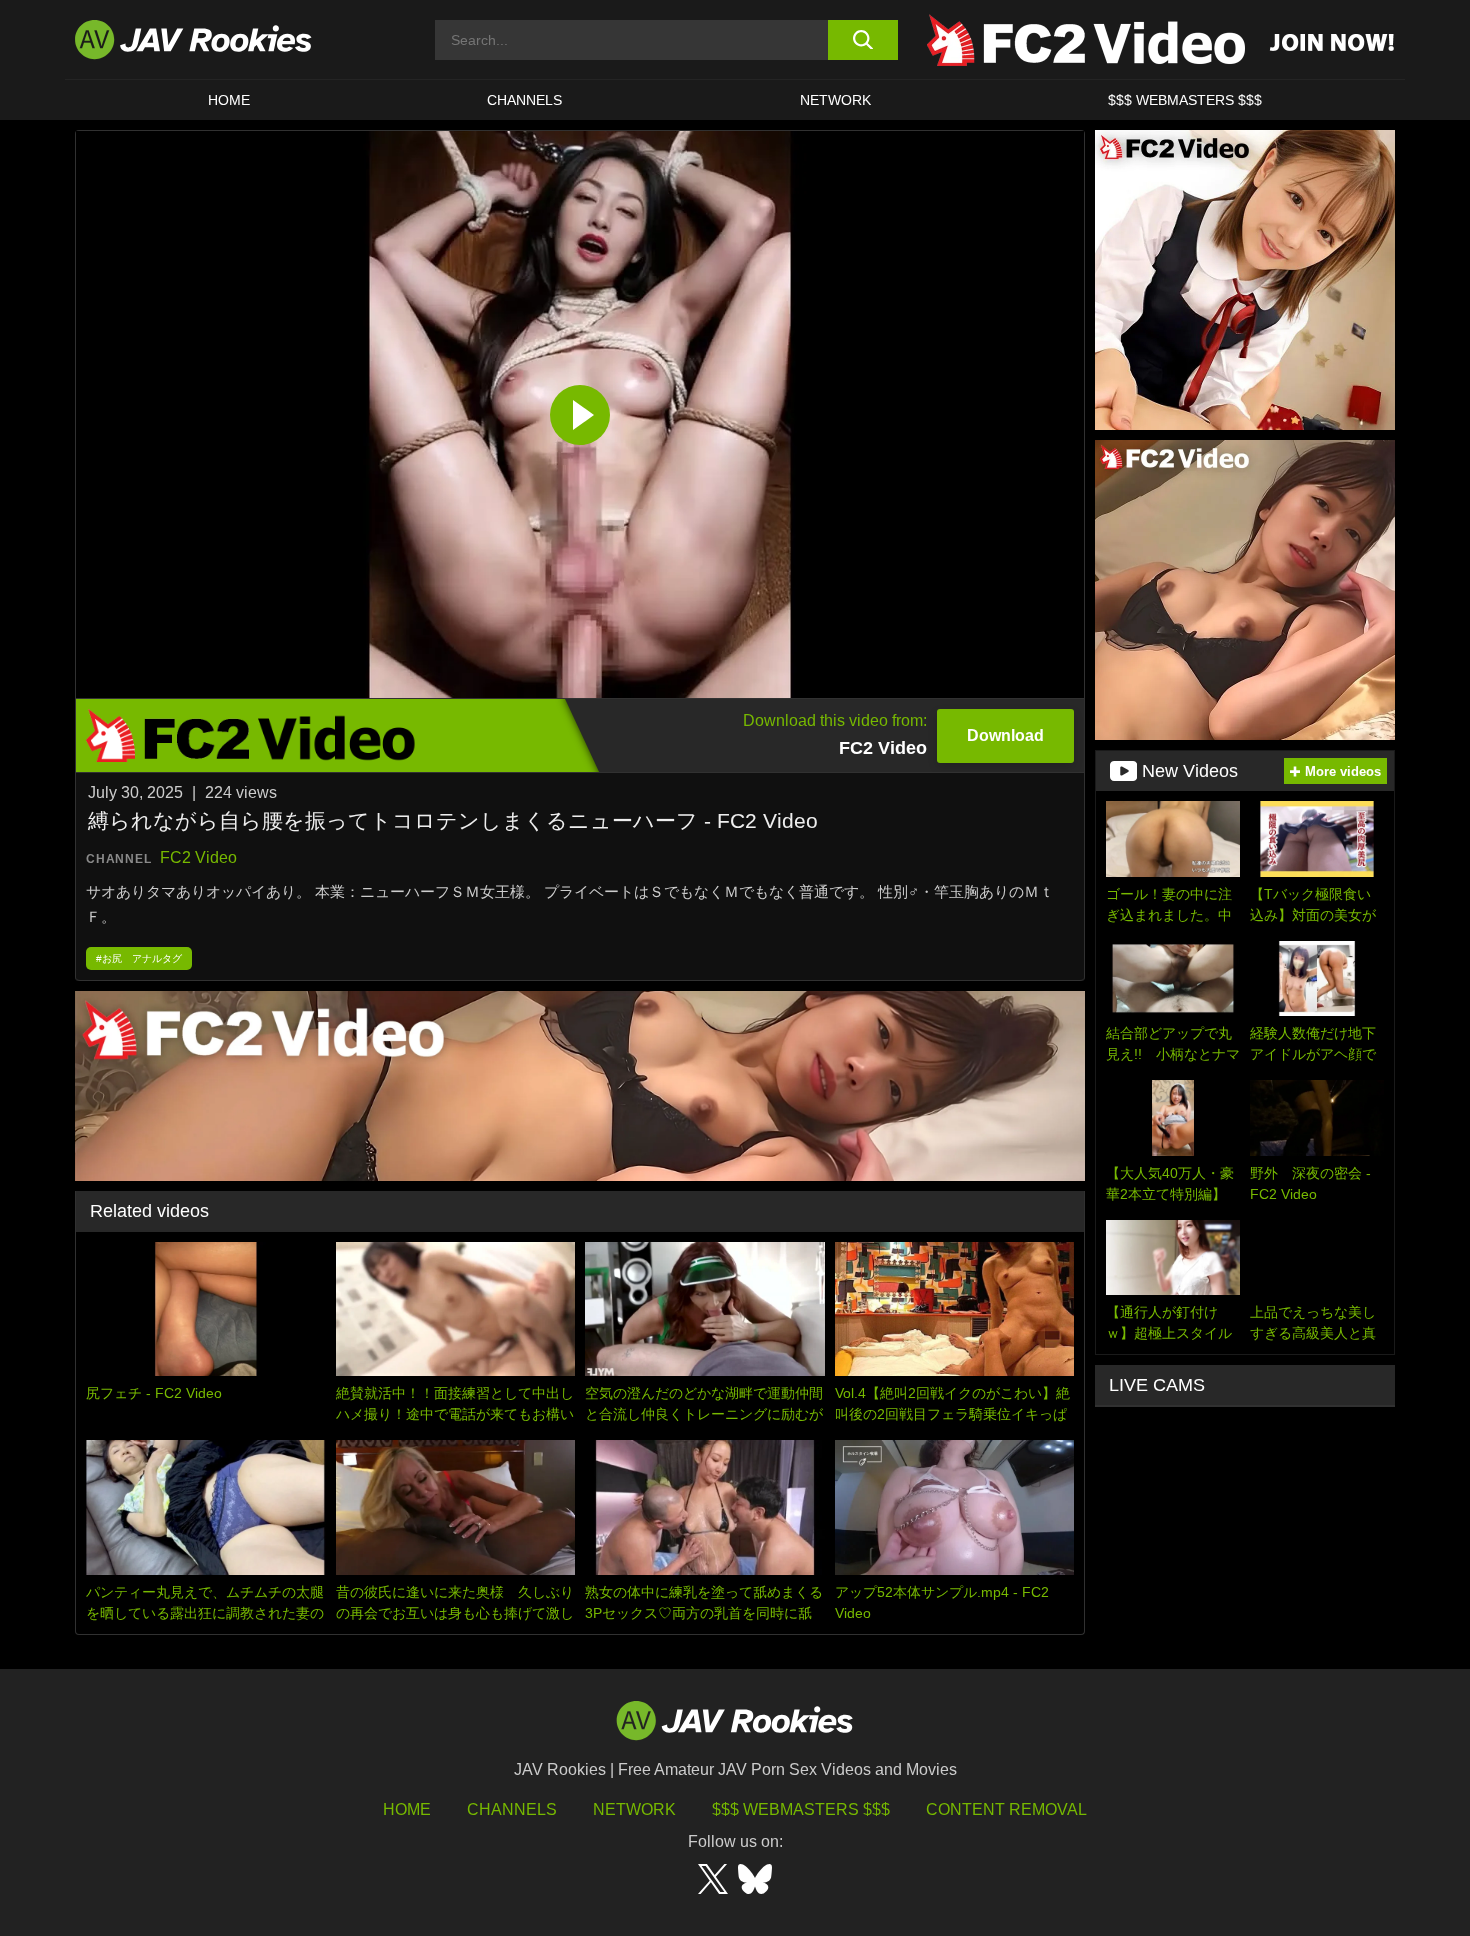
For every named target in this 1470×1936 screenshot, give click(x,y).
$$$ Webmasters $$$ (801, 1809)
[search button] (862, 40)
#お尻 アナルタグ (139, 958)
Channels (524, 100)
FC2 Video (198, 857)
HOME (229, 100)
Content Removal (1006, 1809)
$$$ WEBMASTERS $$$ (1185, 100)
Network (835, 100)
